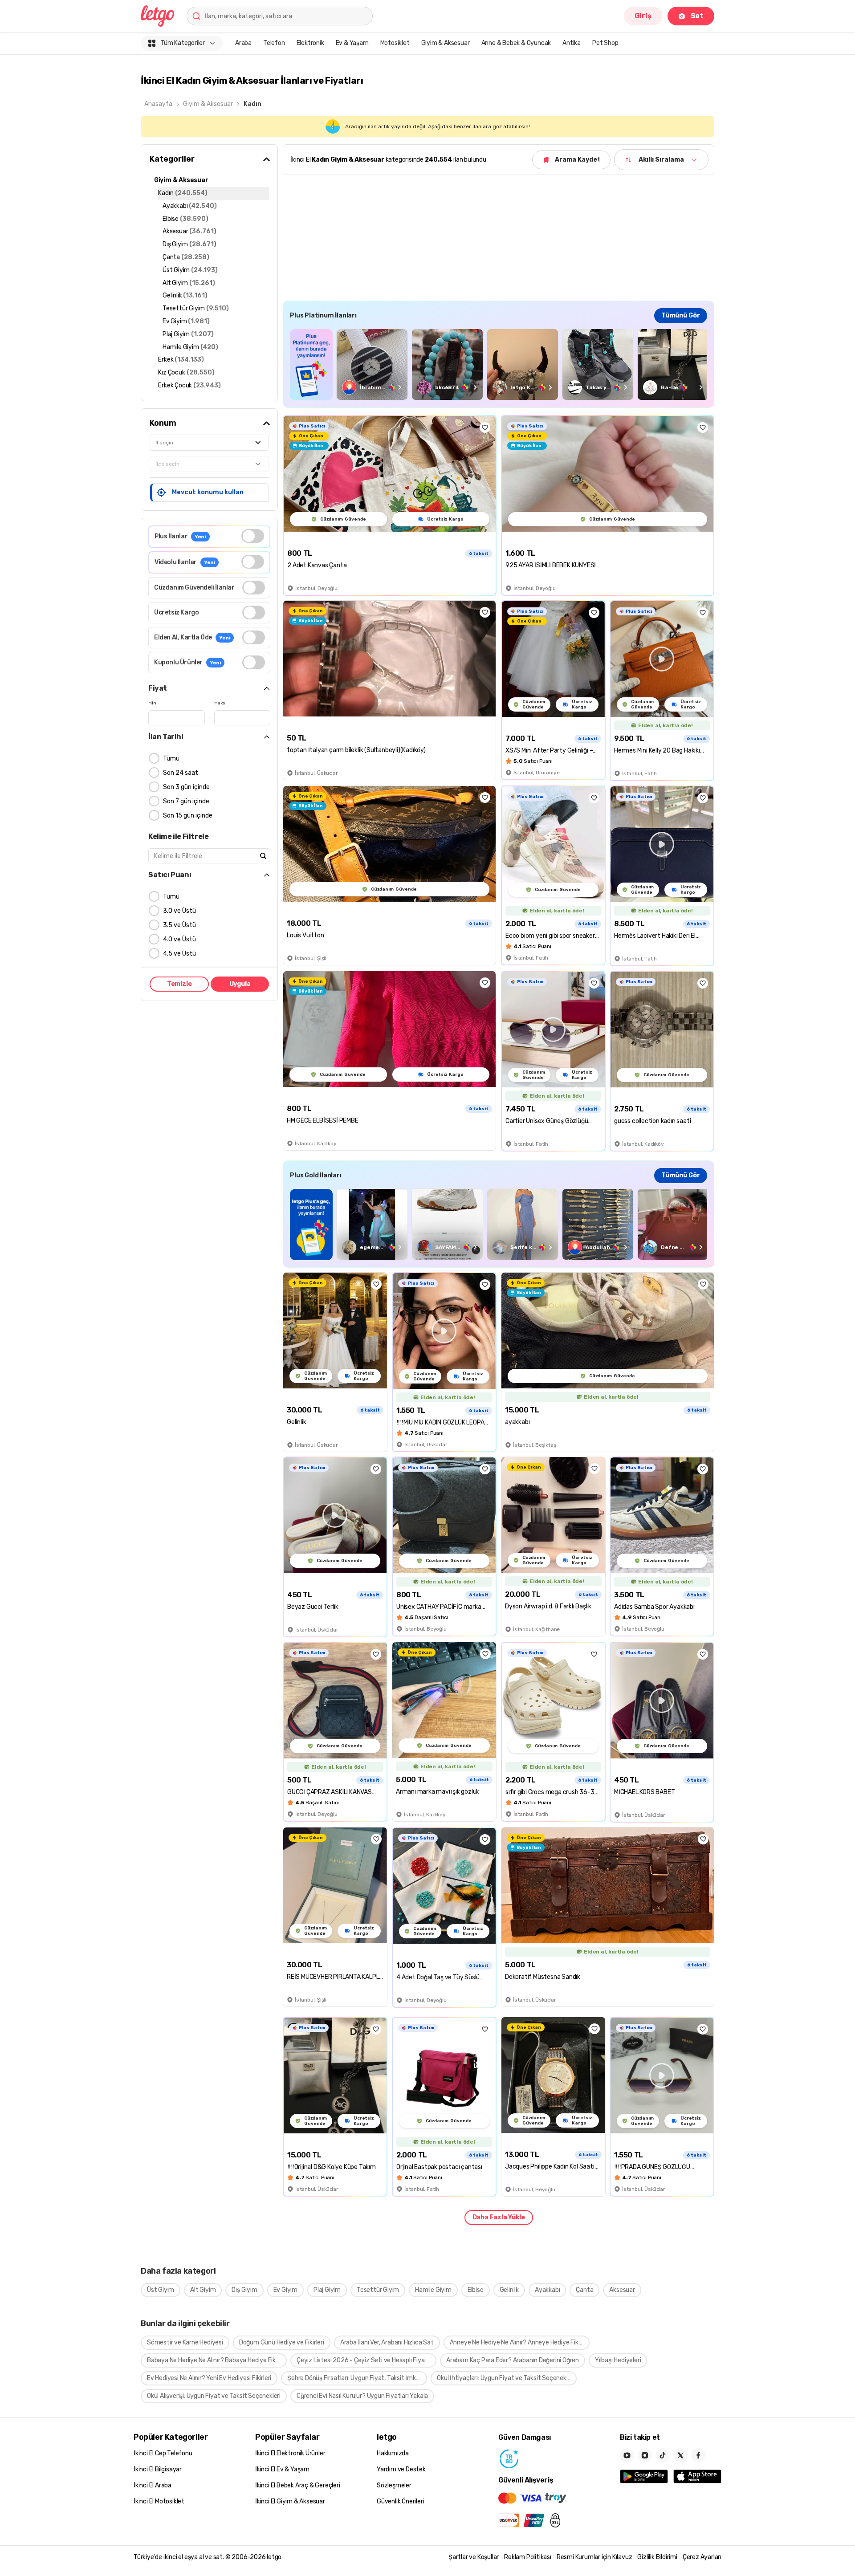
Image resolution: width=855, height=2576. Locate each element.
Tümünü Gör (681, 315)
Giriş (643, 16)
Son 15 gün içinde (188, 816)
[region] (499, 364)
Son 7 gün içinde (186, 801)
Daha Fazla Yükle (499, 2217)
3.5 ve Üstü (179, 925)
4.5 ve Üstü (179, 954)
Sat (697, 16)
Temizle (179, 984)
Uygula (240, 984)
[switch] (253, 536)
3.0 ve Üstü (179, 911)
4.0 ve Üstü (179, 939)
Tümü (171, 759)
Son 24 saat (181, 773)
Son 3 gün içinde (186, 787)
